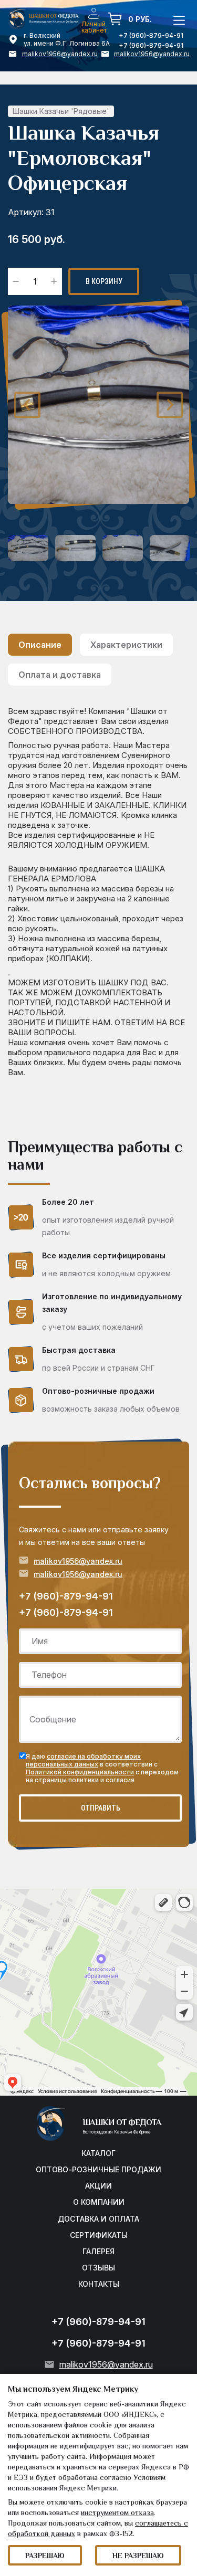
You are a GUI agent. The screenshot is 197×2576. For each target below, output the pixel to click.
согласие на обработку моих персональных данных (83, 1760)
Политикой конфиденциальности (80, 1772)
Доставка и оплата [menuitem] (98, 2219)
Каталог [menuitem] (98, 2153)
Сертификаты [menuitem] (99, 2235)
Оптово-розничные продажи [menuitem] (98, 2170)
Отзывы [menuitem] (98, 2268)
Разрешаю (45, 2557)
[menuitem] (94, 13)
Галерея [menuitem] (98, 2252)
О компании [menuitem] (99, 2202)
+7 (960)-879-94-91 (151, 45)
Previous (27, 405)
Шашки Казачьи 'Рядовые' (61, 111)
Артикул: (26, 212)
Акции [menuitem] (98, 2186)
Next (170, 405)
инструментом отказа (117, 2514)
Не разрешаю (138, 2557)
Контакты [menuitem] (99, 2284)
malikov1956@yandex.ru (60, 54)
